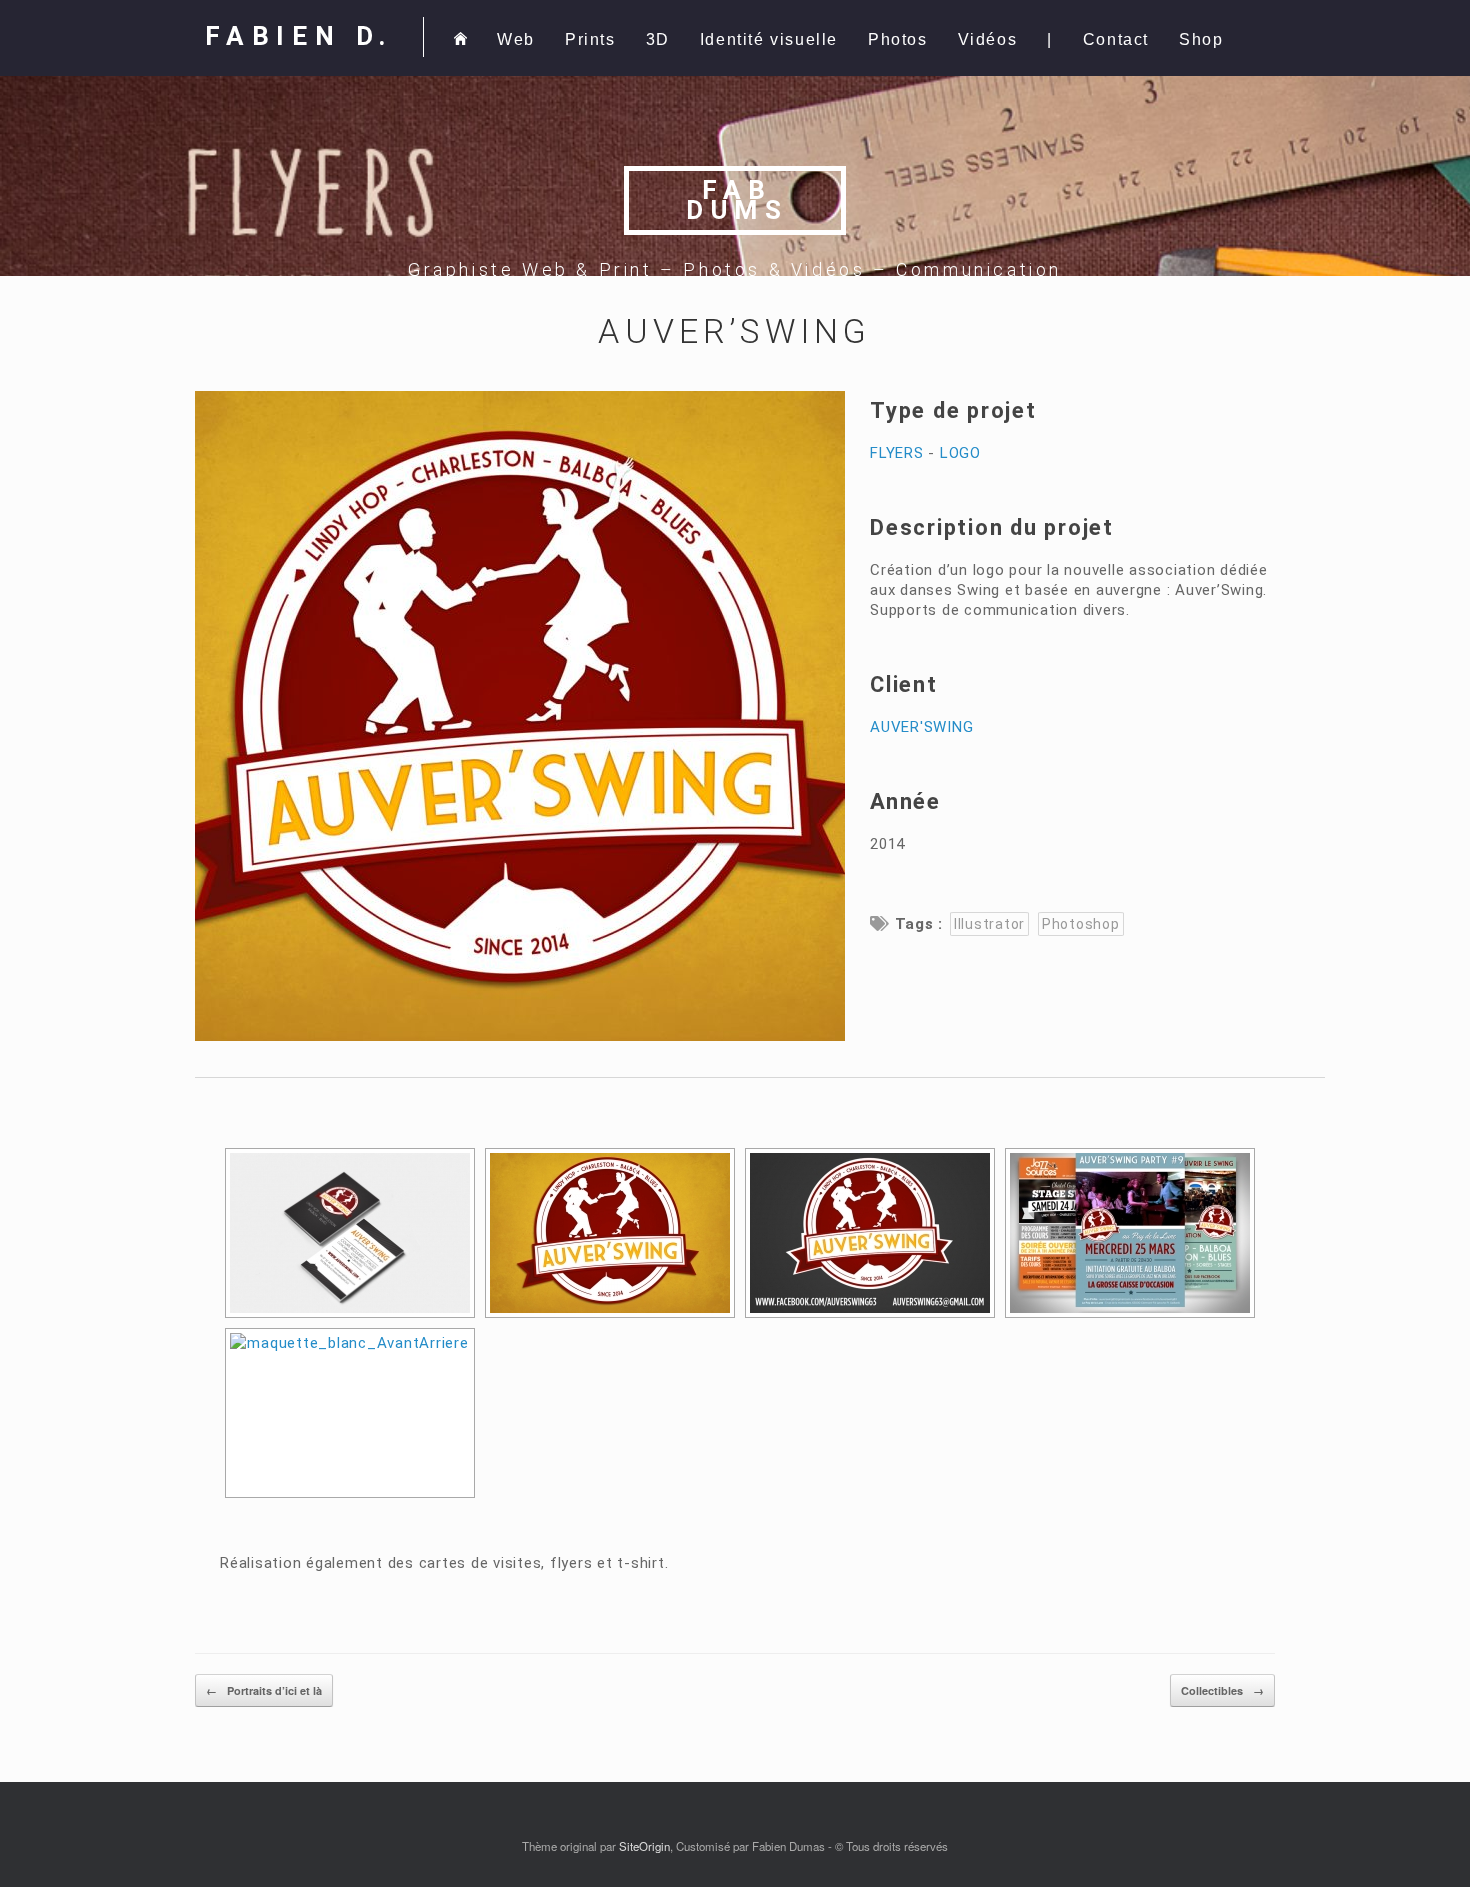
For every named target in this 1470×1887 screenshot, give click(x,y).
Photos (898, 39)
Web (516, 39)
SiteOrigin (644, 1846)
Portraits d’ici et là (264, 1690)
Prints (590, 39)
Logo (960, 453)
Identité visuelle (769, 39)
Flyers (897, 453)
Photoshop (1081, 924)
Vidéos (988, 39)
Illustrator (989, 924)
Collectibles (1222, 1690)
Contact (1116, 39)
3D (658, 39)
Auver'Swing (921, 727)
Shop (1201, 39)
